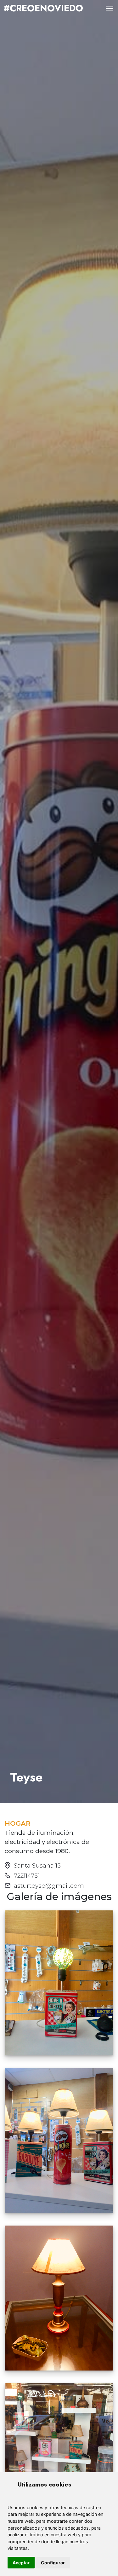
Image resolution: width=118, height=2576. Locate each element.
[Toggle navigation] (110, 9)
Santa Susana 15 (37, 1865)
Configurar (53, 2563)
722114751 (27, 1875)
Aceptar (21, 2563)
